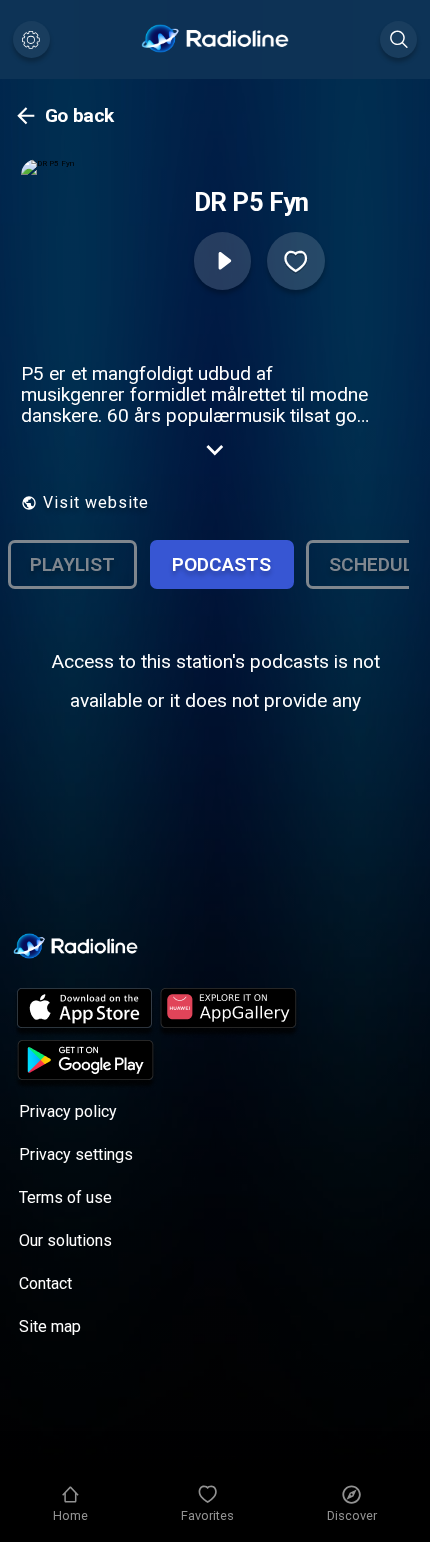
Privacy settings (76, 1154)
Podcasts (221, 564)
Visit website (96, 502)
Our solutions (65, 1240)
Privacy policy (68, 1111)
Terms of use (65, 1197)
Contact (45, 1283)
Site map (50, 1326)
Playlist (72, 564)
